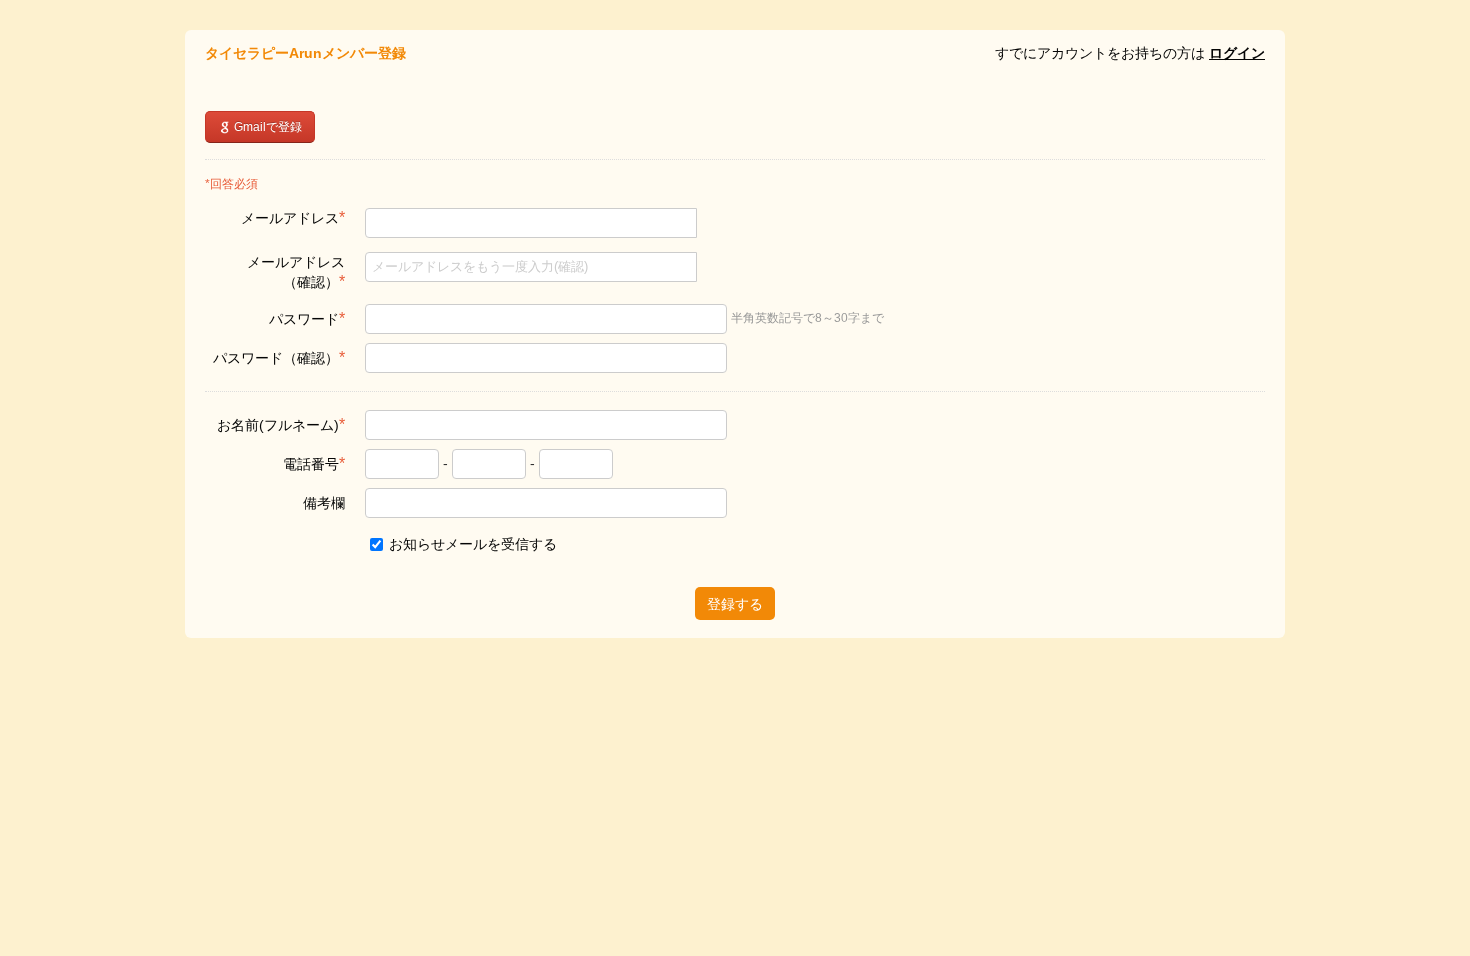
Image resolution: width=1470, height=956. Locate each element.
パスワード (307, 318)
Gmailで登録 (266, 127)
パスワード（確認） (279, 357)
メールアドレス (293, 217)
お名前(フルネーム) (281, 424)
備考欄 (324, 503)
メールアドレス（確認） (296, 272)
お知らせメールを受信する (471, 544)
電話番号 (314, 463)
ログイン (1237, 53)
